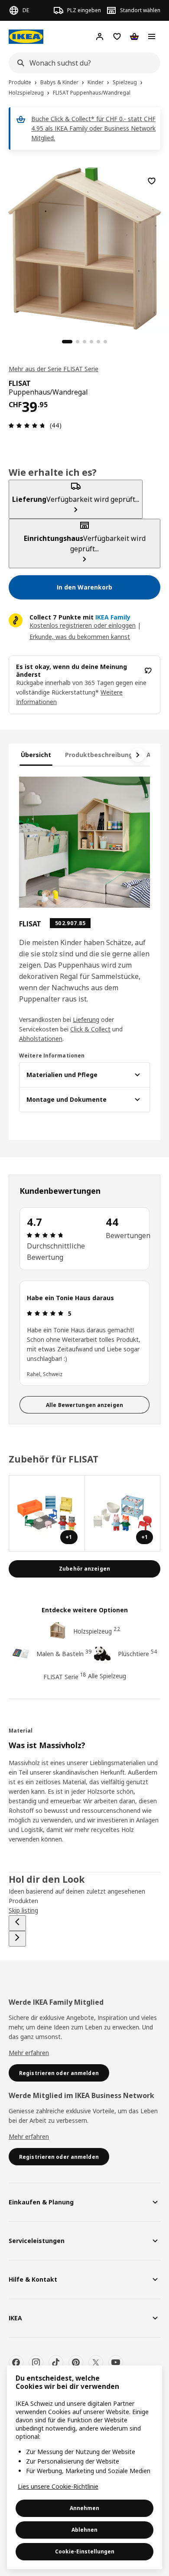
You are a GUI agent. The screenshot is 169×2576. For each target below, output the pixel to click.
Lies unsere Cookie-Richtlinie (58, 2486)
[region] (84, 247)
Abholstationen (41, 1039)
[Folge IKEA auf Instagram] (36, 2362)
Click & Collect (90, 1029)
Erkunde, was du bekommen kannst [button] (80, 637)
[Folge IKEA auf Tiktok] (56, 2362)
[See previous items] (17, 1923)
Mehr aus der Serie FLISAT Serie (54, 369)
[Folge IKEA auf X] (96, 2362)
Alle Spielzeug (107, 1676)
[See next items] (138, 755)
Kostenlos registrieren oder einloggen (83, 625)
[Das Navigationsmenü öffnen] (152, 36)
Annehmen (84, 2508)
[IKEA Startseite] (26, 37)
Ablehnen (84, 2530)
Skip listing (23, 1910)
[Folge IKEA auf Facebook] (16, 2362)
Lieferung (86, 1020)
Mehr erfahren (29, 2053)
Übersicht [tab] (36, 755)
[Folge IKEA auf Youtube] (116, 2362)
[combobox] (82, 63)
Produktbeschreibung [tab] (99, 755)
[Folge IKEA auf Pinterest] (76, 2362)
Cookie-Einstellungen (85, 2551)
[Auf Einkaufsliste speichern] (152, 181)
